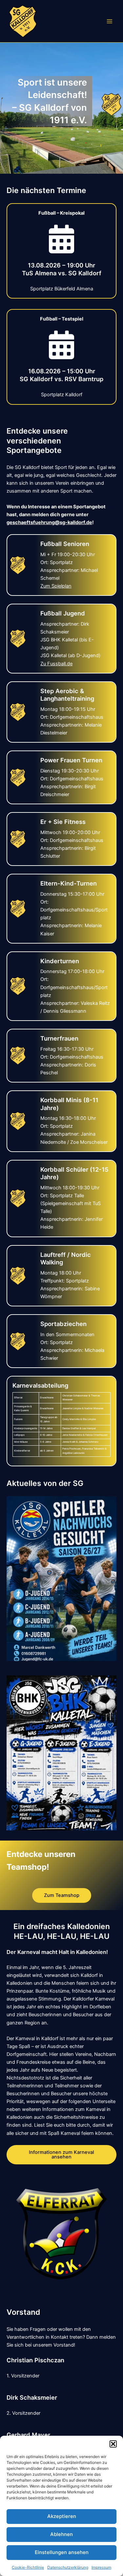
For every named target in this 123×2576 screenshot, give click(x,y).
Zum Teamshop (62, 1895)
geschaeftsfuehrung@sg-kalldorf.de (49, 522)
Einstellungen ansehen (62, 2552)
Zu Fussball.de (56, 664)
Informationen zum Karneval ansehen (61, 2155)
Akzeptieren (62, 2516)
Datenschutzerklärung (68, 2567)
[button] (113, 2444)
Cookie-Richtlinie (28, 2567)
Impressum (101, 2567)
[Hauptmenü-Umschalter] (110, 21)
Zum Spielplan (56, 586)
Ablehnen (61, 2534)
